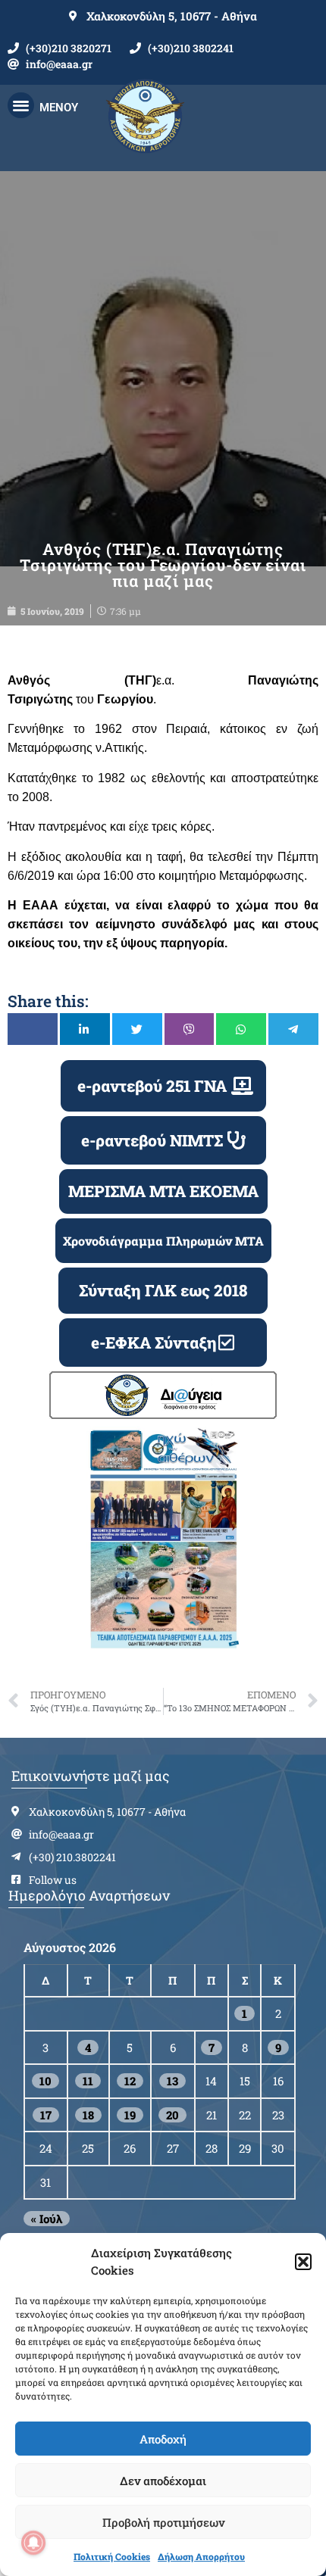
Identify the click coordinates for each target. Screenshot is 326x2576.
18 (88, 2115)
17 (46, 2115)
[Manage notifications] (33, 2543)
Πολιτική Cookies (112, 2556)
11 (88, 2081)
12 (130, 2081)
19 (130, 2115)
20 (172, 2115)
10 (45, 2081)
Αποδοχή (163, 2439)
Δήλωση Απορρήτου (201, 2556)
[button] (303, 2262)
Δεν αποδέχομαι (163, 2481)
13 (172, 2081)
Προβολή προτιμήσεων (163, 2522)
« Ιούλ (47, 2219)
